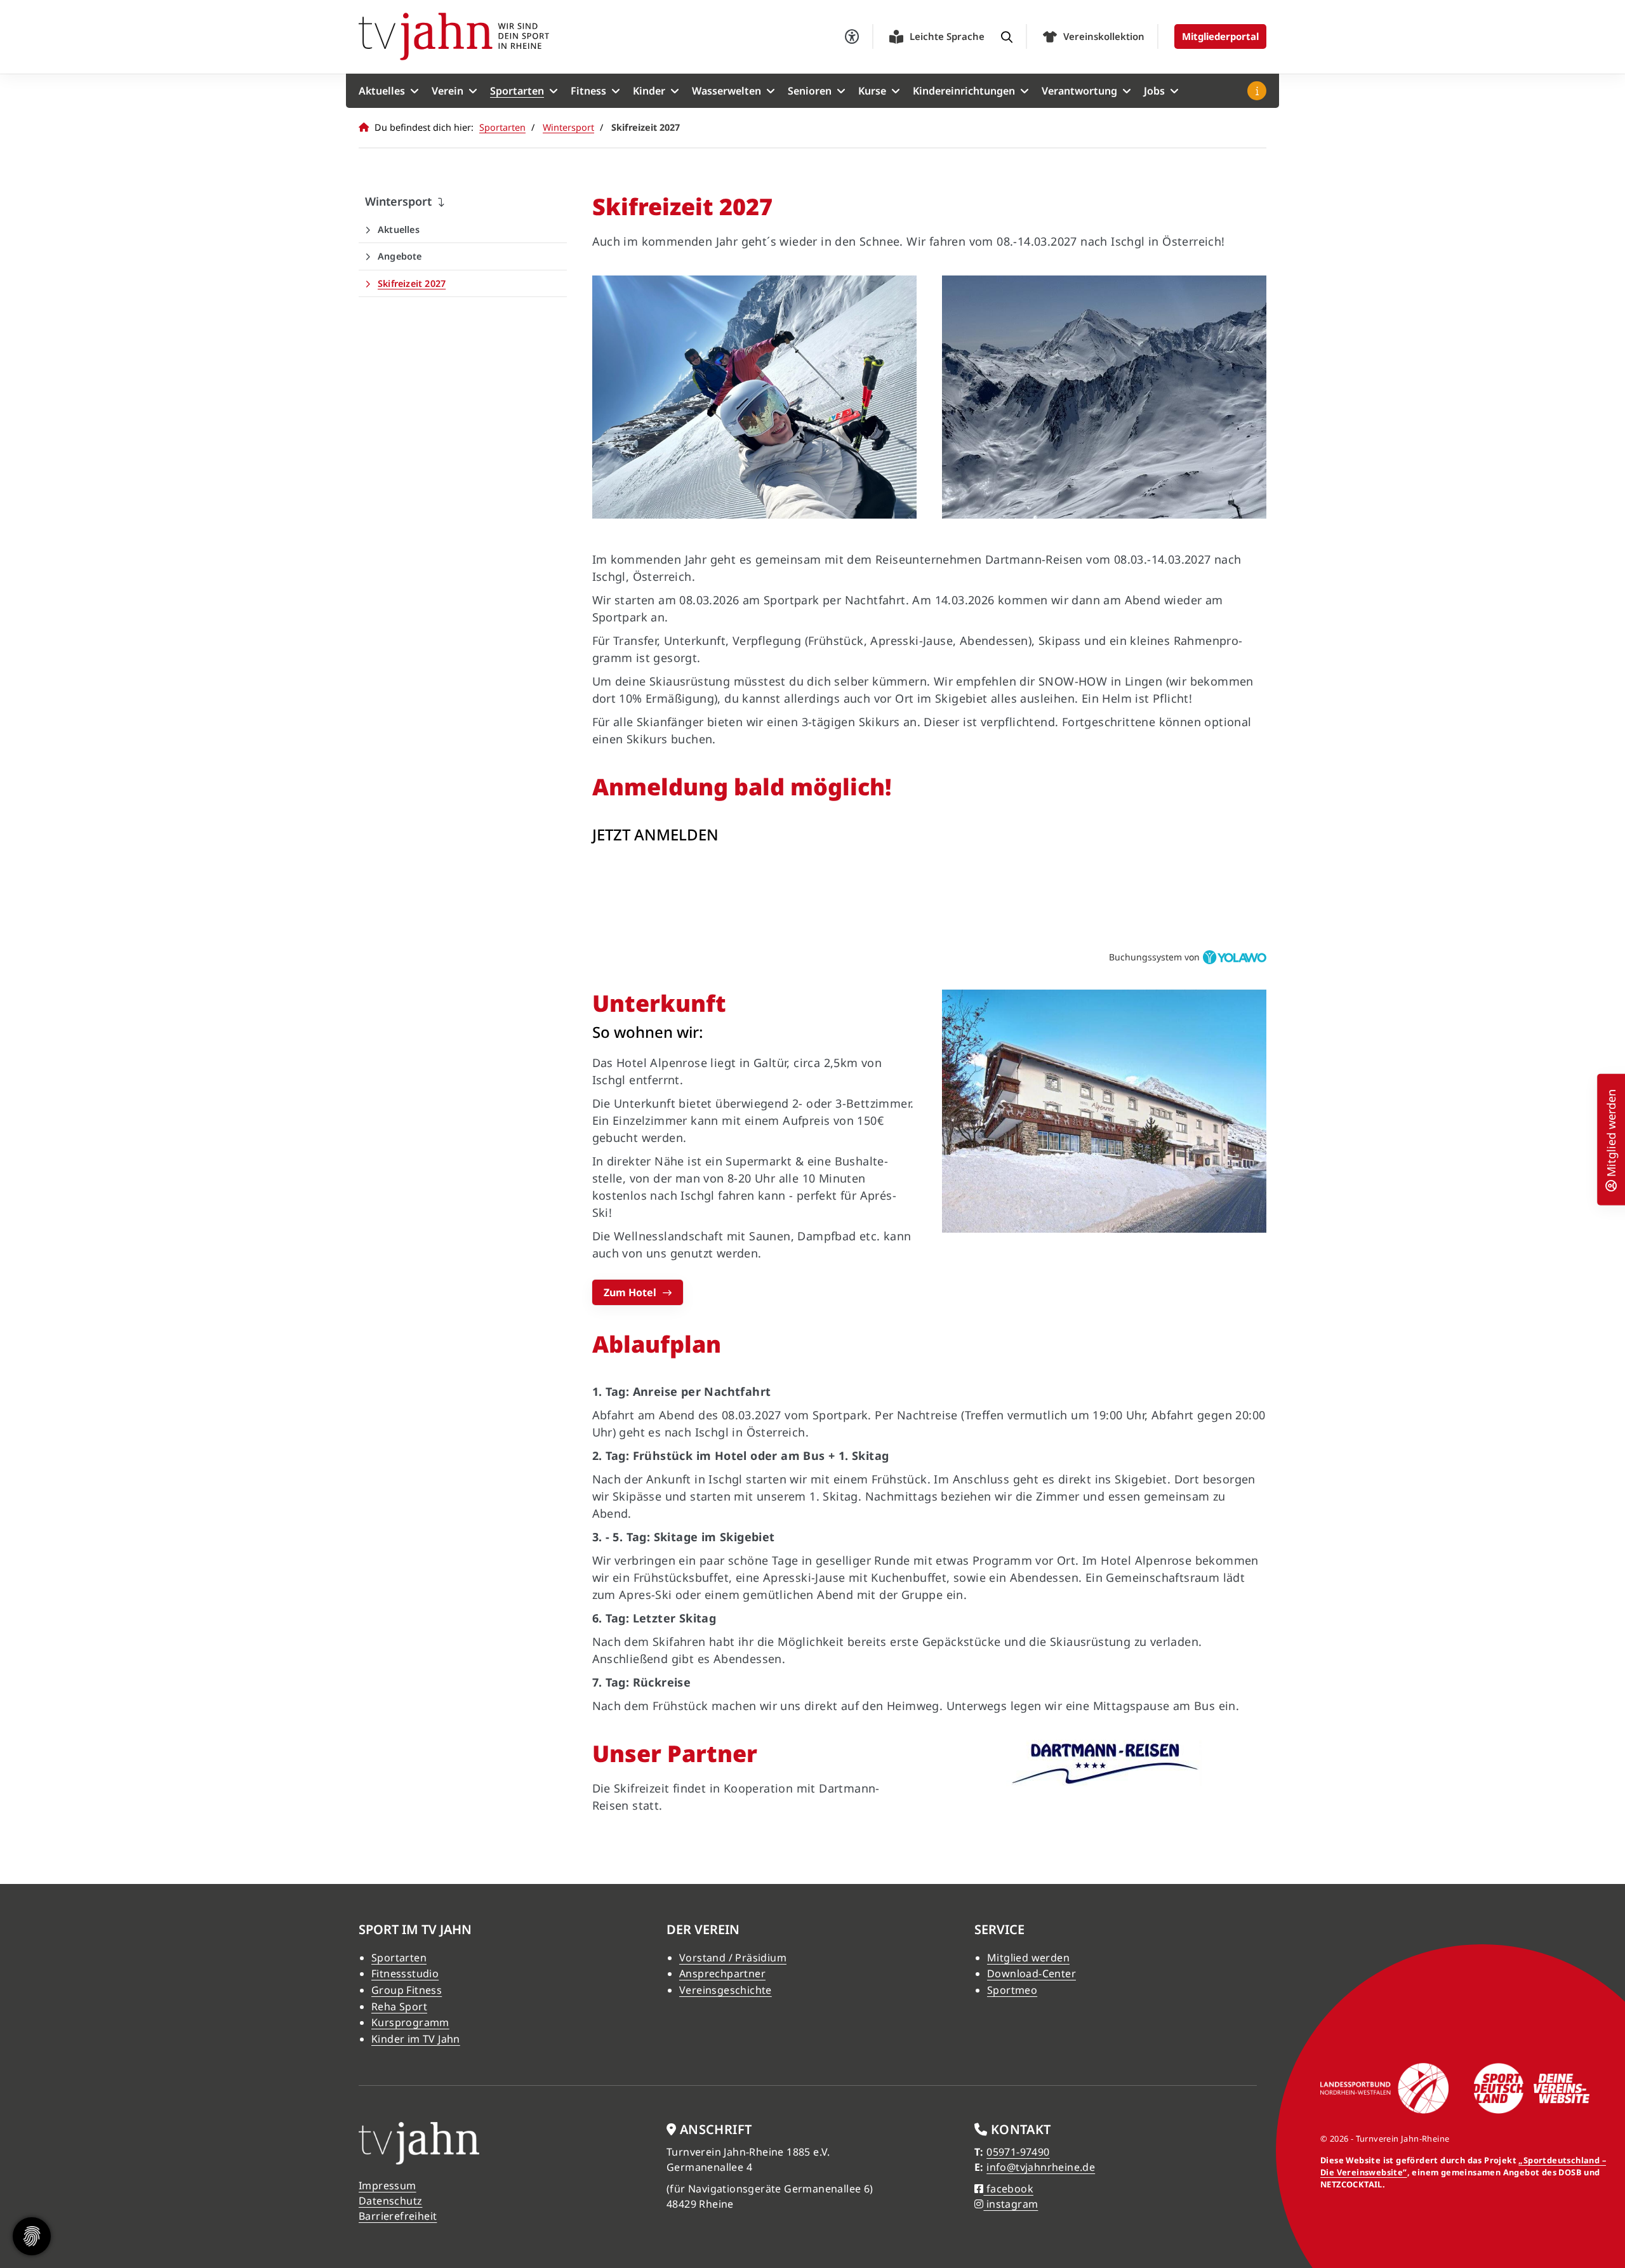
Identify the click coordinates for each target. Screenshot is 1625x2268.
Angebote (400, 256)
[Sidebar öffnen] (1257, 91)
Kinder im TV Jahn (416, 2039)
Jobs (1154, 91)
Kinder (649, 91)
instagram (1011, 2204)
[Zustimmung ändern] (32, 2236)
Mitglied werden (1028, 1958)
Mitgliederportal (1220, 36)
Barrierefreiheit (398, 2216)
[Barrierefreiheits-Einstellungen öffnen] (852, 37)
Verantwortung (1079, 91)
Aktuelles (382, 91)
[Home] (454, 36)
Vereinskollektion (1104, 36)
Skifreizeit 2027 (412, 283)
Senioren (810, 91)
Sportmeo (1012, 1990)
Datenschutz (390, 2201)
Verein (448, 91)
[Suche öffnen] (1007, 37)
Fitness (588, 91)
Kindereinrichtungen (964, 91)
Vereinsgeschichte (726, 1990)
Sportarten (517, 91)
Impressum (388, 2185)
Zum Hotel (630, 1292)
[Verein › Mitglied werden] (1611, 1184)
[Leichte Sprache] (896, 37)
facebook (1008, 2189)
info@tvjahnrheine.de (1041, 2167)
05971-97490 (1018, 2152)
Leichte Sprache (947, 36)
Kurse (872, 91)
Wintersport (568, 127)
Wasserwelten (726, 91)
